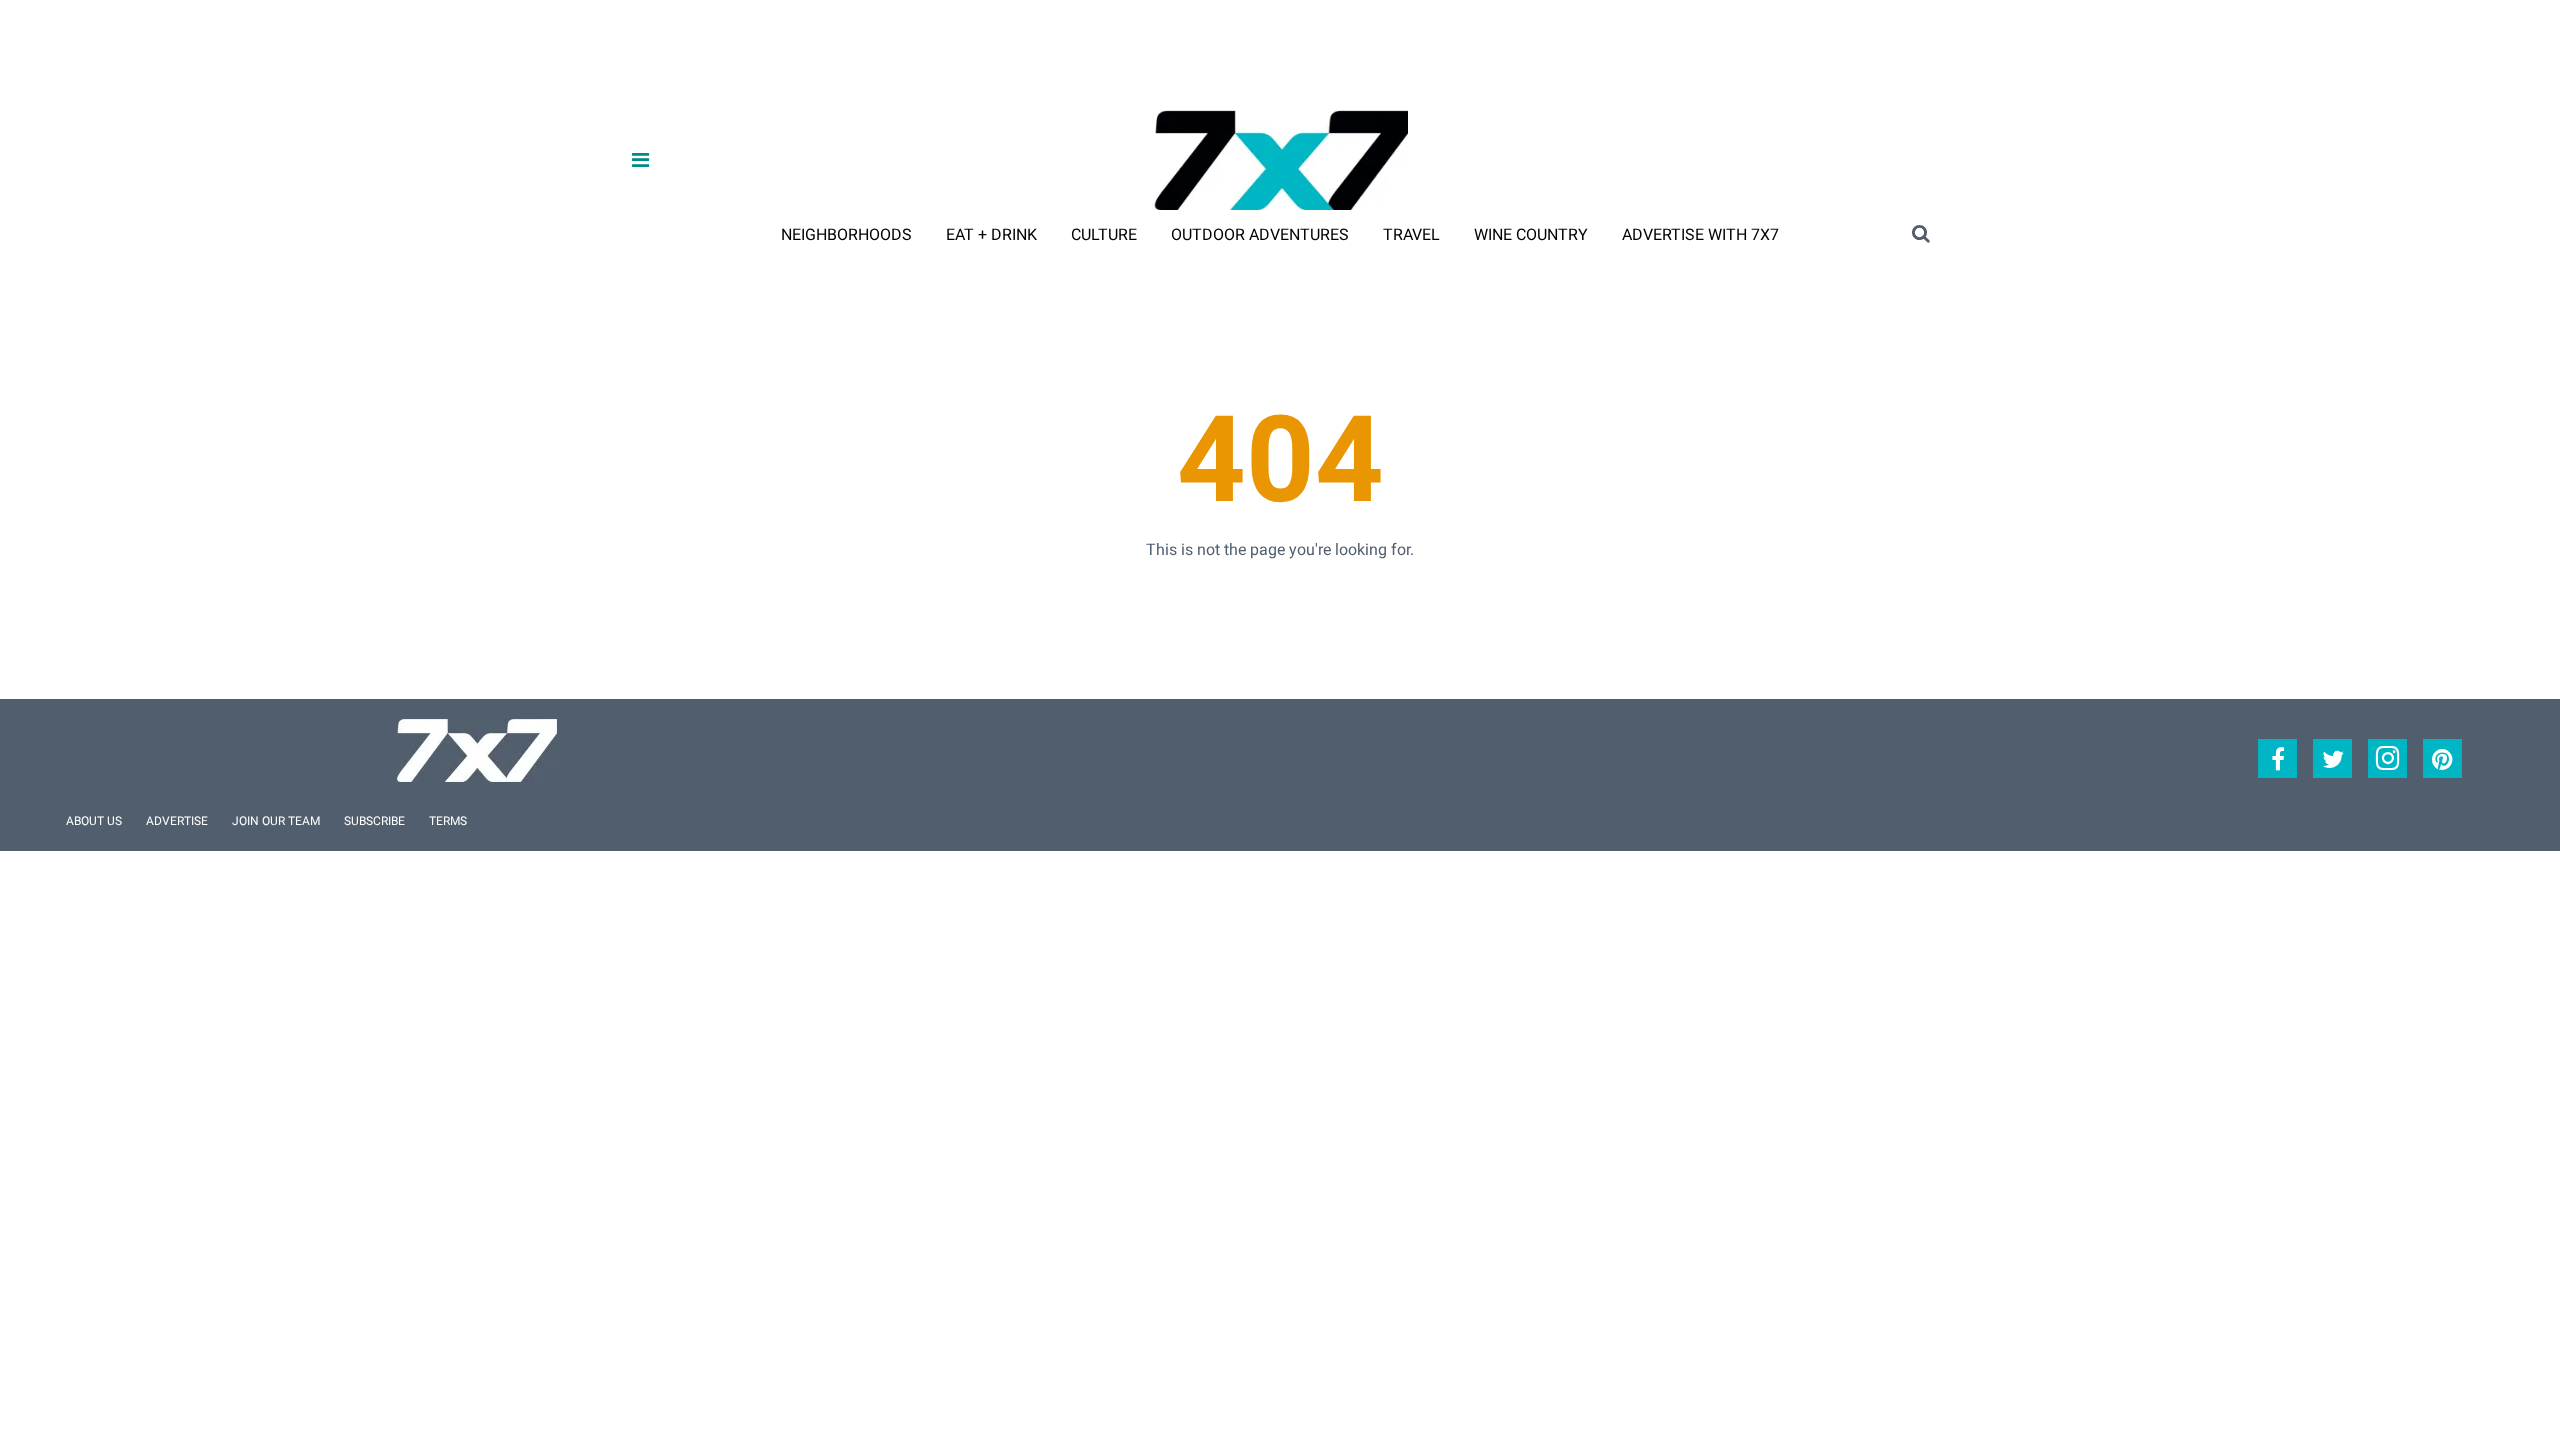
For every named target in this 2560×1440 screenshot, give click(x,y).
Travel (1411, 234)
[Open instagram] (2387, 758)
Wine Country (1531, 234)
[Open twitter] (2332, 758)
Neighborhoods (846, 234)
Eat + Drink (991, 234)
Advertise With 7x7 (1700, 234)
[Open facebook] (2277, 758)
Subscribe (374, 821)
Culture (1104, 234)
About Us (94, 821)
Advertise (177, 821)
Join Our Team (276, 821)
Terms (448, 821)
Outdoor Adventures (1260, 234)
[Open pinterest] (2442, 758)
